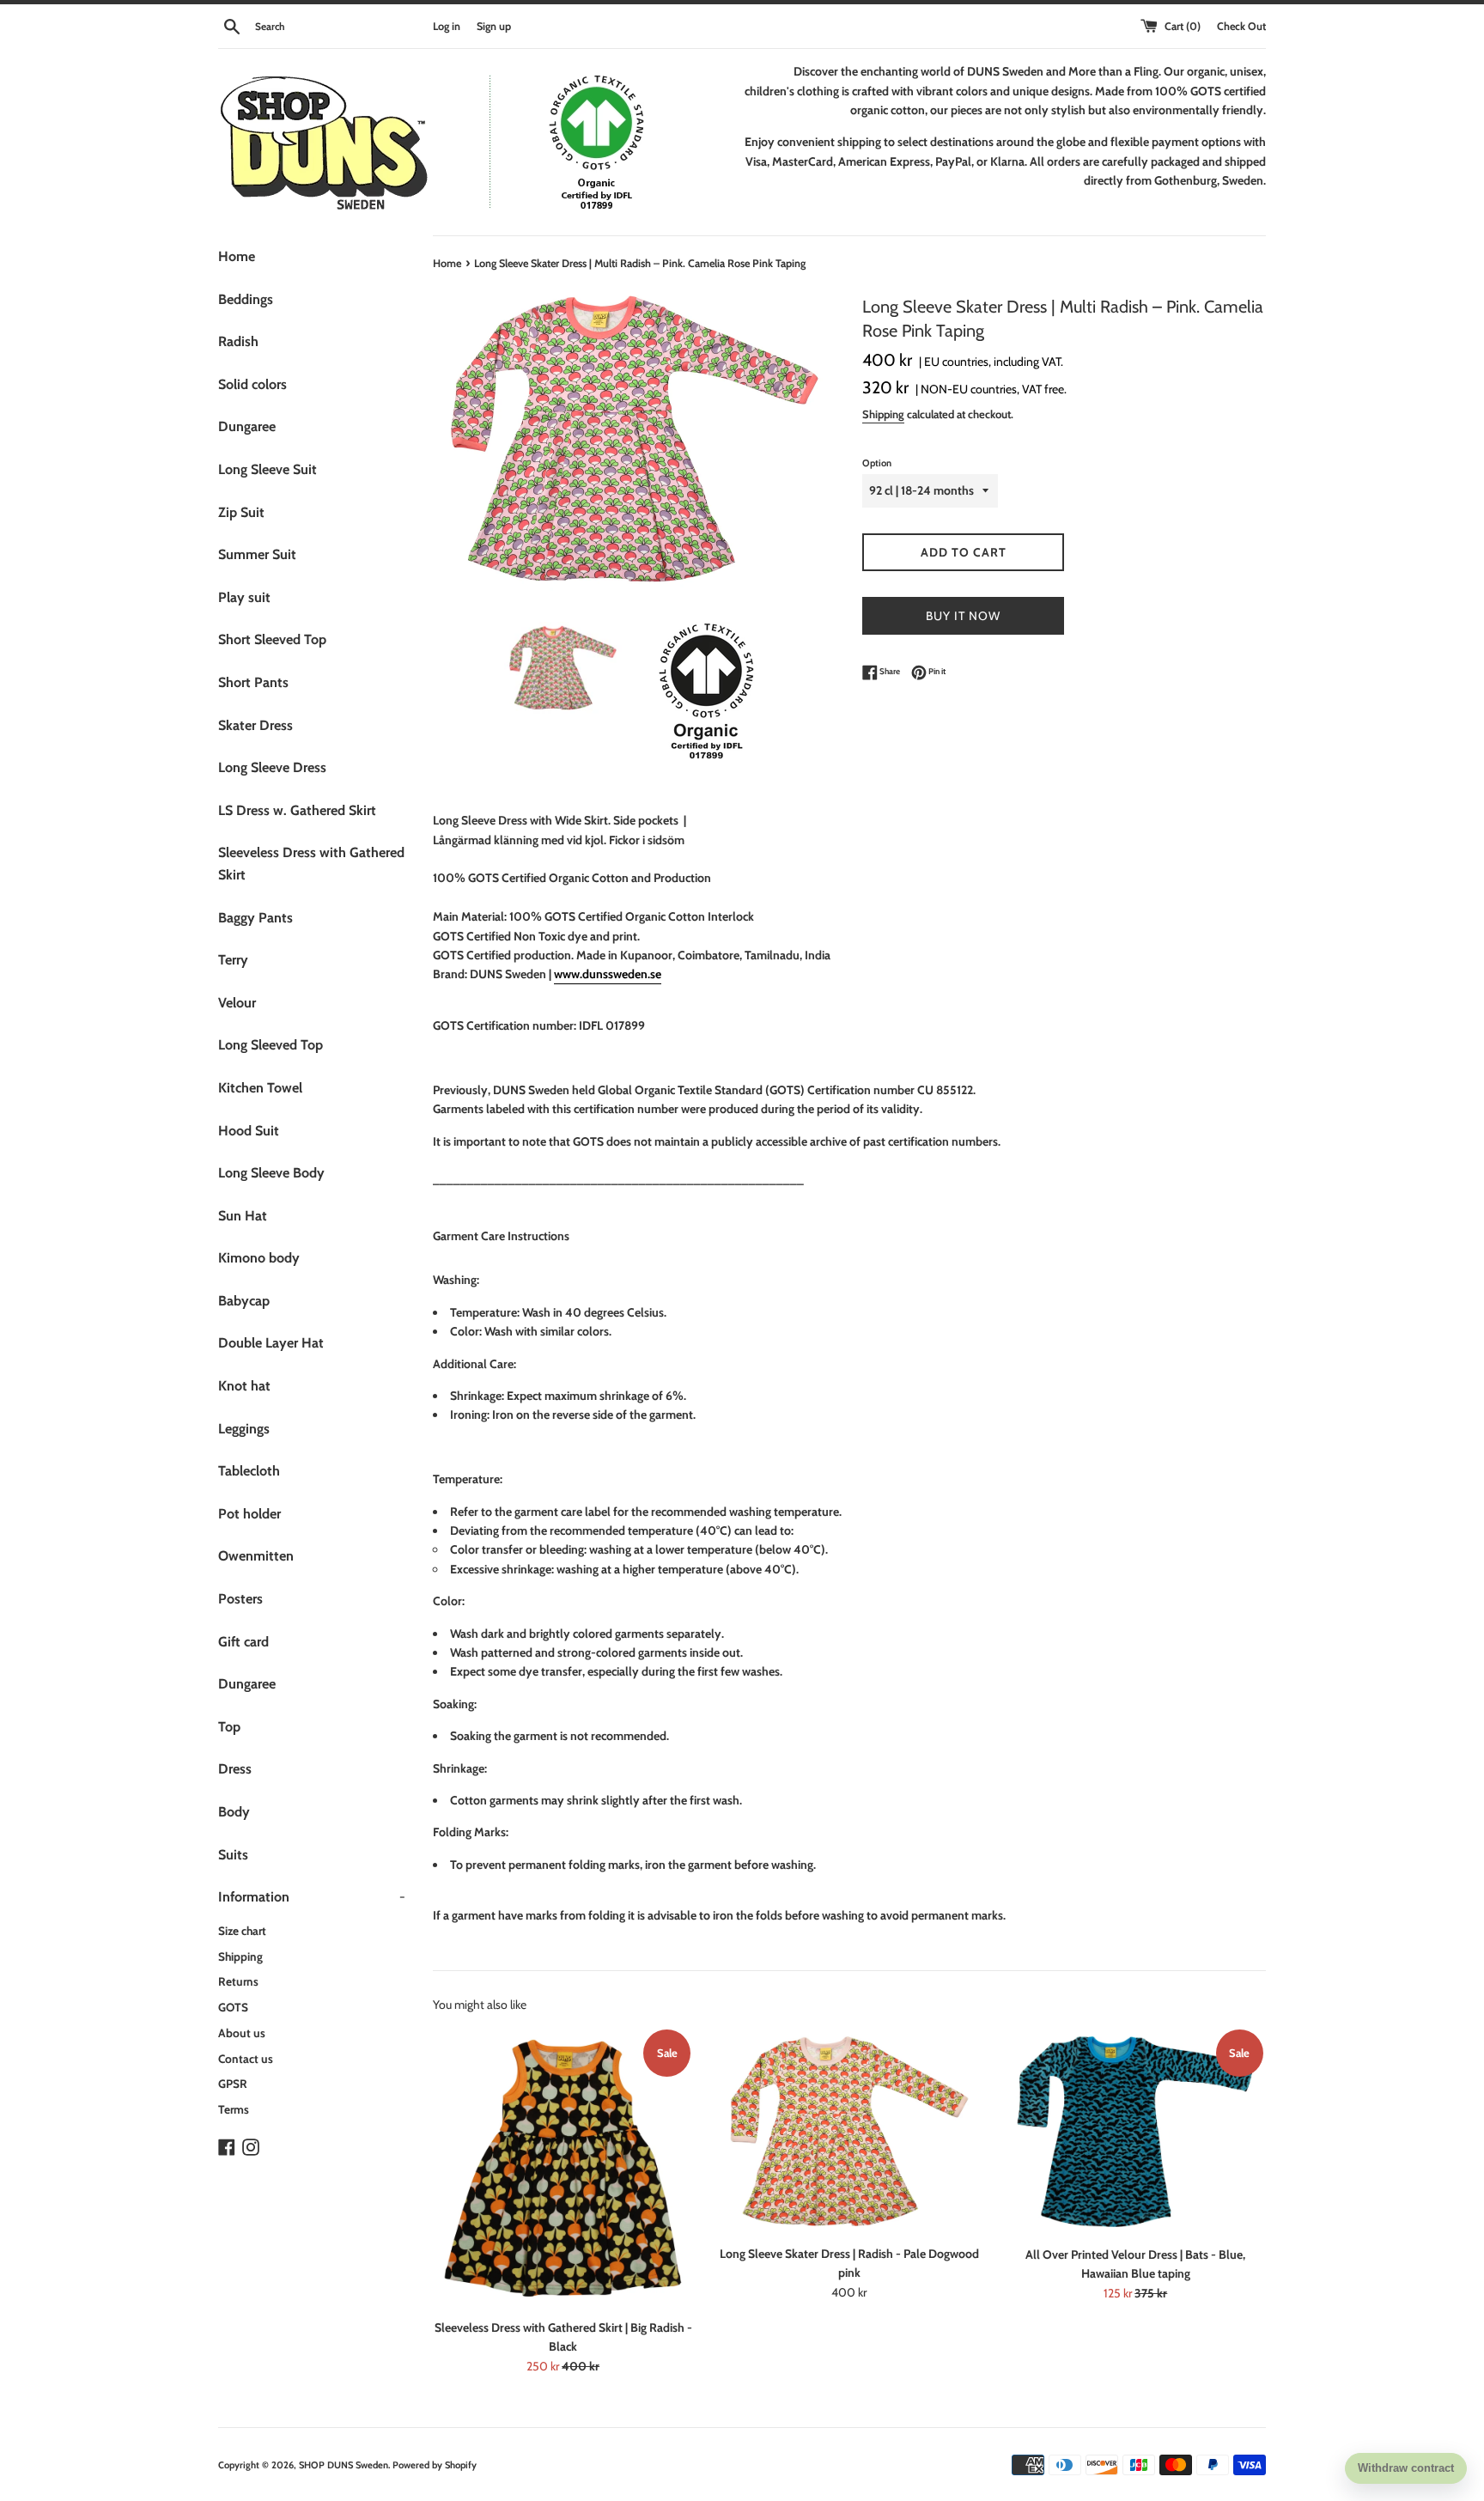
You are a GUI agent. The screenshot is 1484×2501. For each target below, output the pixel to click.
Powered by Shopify (435, 2465)
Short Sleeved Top (272, 639)
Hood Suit (249, 1131)
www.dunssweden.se (608, 974)
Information (312, 1897)
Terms (234, 2109)
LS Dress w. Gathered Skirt (297, 810)
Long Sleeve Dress (272, 767)
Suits (233, 1855)
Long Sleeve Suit (268, 469)
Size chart (242, 1931)
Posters (240, 1599)
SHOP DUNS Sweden (344, 2465)
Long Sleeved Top (271, 1045)
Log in (447, 26)
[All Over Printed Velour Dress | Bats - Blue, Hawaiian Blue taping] (1136, 2132)
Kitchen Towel (260, 1088)
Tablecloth (249, 1471)
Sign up (494, 26)
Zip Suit (241, 512)
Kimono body (259, 1258)
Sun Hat (243, 1216)
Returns (238, 1981)
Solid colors (252, 384)
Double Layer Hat (271, 1343)
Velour (237, 1003)
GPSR (233, 2084)
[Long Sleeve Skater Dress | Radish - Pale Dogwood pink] (849, 2131)
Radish (238, 341)
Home (237, 256)
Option (877, 463)
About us (242, 2033)
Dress (235, 1769)
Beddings (246, 299)
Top (229, 1727)
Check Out (1241, 26)
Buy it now (963, 616)
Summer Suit (257, 554)
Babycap (244, 1301)
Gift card (243, 1642)
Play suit (244, 597)
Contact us (246, 2059)
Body (234, 1812)
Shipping (240, 1956)
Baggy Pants (255, 918)
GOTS (233, 2007)
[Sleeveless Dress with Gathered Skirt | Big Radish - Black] (563, 2168)
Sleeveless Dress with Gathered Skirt (311, 864)
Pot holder (249, 1514)
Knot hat (244, 1386)
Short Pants (253, 682)
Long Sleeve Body (271, 1173)
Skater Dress (255, 725)
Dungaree (247, 426)
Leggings (244, 1429)
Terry (233, 960)
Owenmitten (256, 1556)
